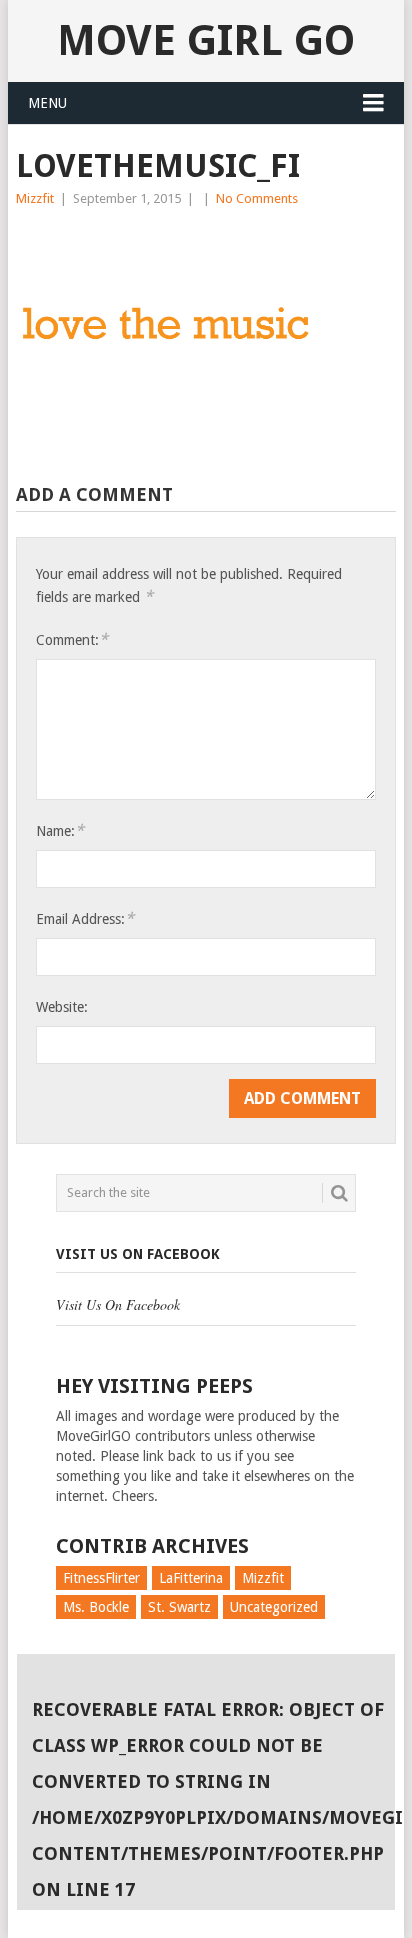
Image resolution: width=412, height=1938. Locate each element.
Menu (47, 103)
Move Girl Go (206, 40)
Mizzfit (35, 198)
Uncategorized (274, 1607)
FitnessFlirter (101, 1578)
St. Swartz (179, 1607)
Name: (60, 830)
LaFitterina (191, 1578)
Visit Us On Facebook (138, 1254)
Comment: (72, 639)
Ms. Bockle (96, 1607)
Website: (62, 1007)
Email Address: (85, 918)
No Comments (257, 198)
